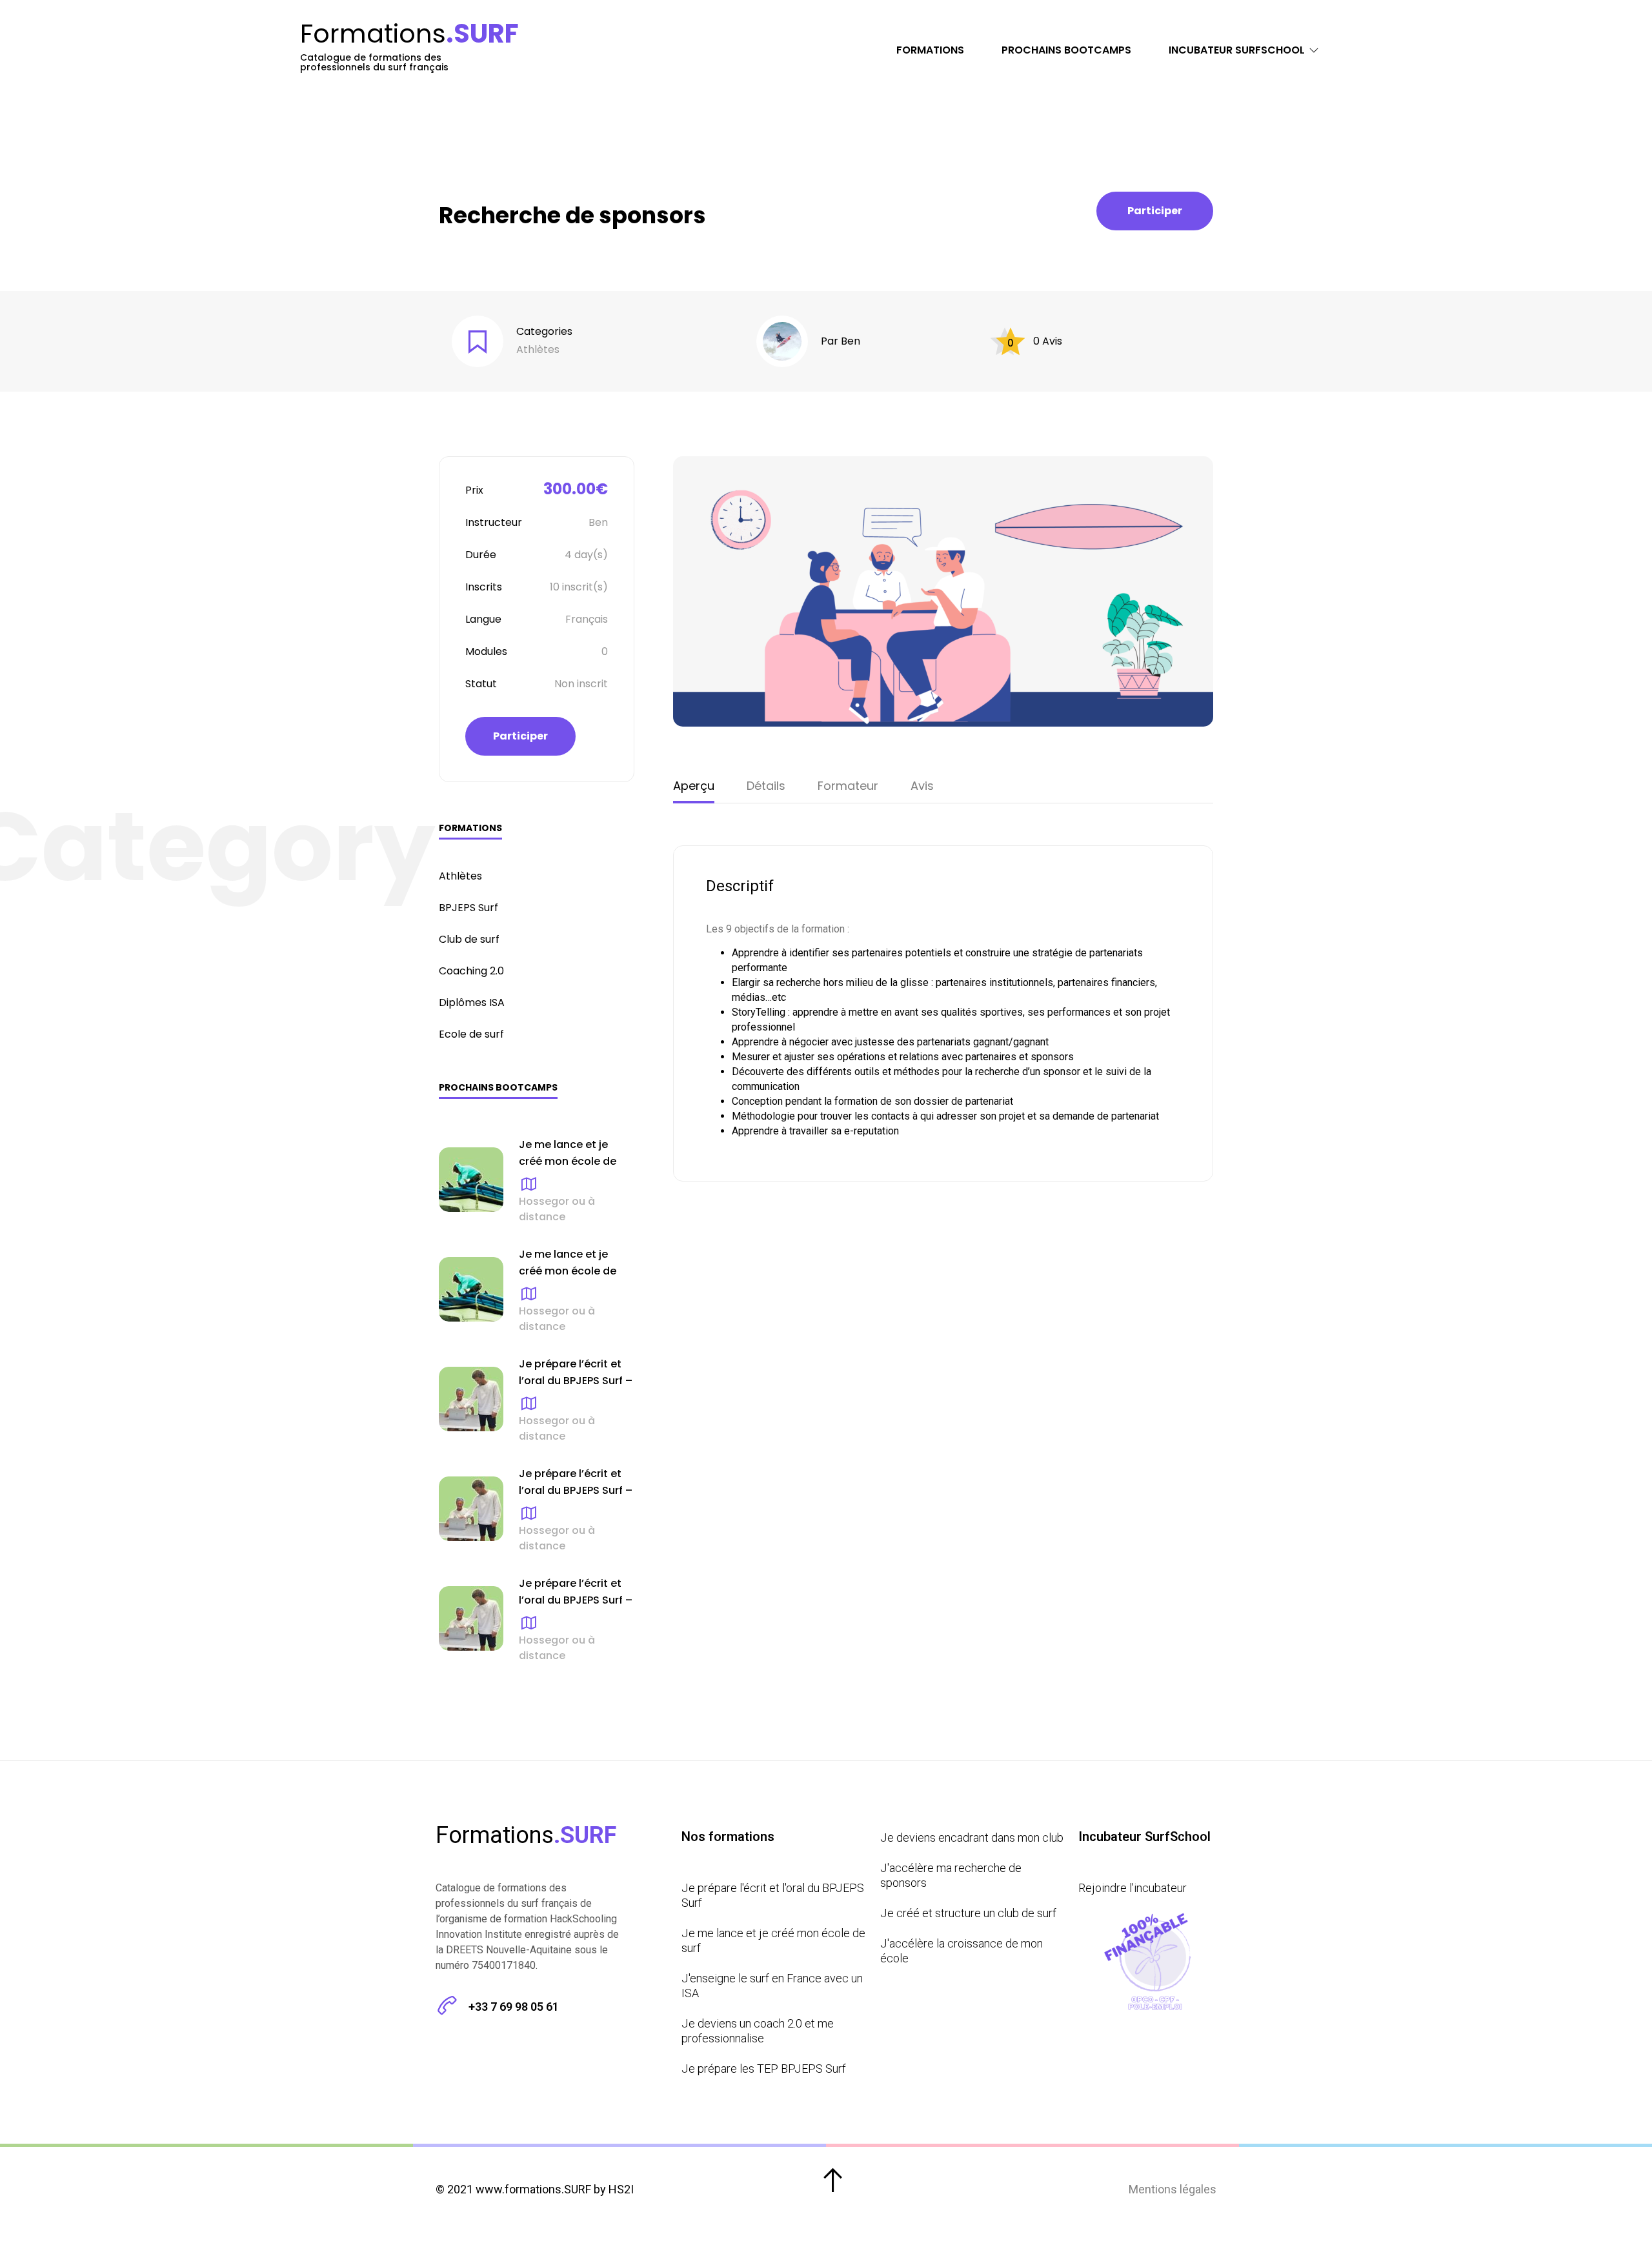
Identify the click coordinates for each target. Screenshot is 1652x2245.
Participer (1155, 211)
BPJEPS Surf (468, 908)
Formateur (848, 786)
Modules (486, 651)
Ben (851, 341)
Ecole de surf (471, 1034)
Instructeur (494, 522)
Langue (483, 619)
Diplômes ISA (472, 1002)
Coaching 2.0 (471, 971)
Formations (930, 50)
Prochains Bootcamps (1066, 50)
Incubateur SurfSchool (1237, 50)
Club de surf (469, 939)
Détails (766, 786)
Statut (481, 684)
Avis (922, 786)
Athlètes (538, 349)
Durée (481, 555)
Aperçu (694, 786)
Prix (474, 490)
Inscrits (484, 587)
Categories (544, 331)
